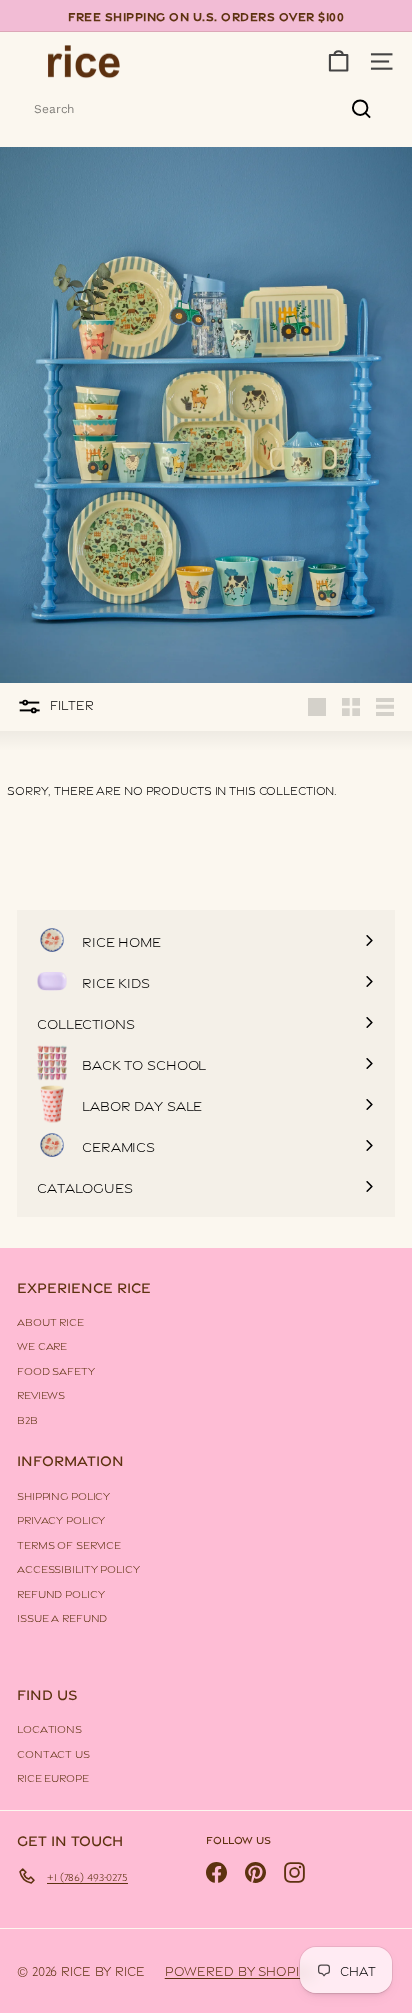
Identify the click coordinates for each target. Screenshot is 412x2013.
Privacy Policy (61, 1519)
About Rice (50, 1321)
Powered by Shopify (240, 1970)
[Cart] (338, 61)
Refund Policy (60, 1593)
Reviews (41, 1394)
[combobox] (206, 109)
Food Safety (56, 1370)
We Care (42, 1345)
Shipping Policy (63, 1495)
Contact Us (53, 1753)
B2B (27, 1419)
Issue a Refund (62, 1617)
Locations (49, 1728)
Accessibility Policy (78, 1568)
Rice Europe (53, 1777)
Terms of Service (69, 1544)
